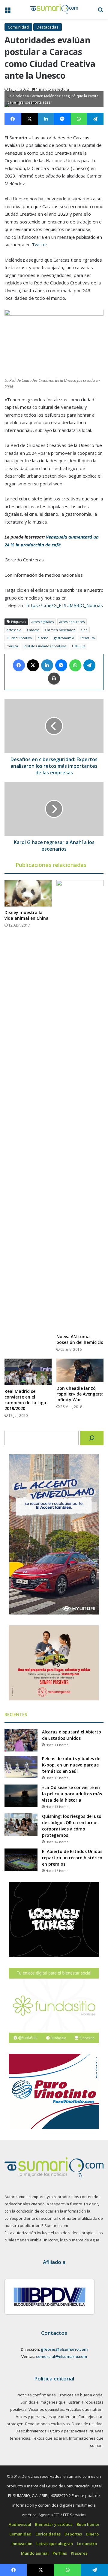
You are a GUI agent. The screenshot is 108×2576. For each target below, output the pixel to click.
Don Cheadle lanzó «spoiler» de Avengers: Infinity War (80, 1394)
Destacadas (48, 27)
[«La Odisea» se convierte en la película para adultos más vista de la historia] (21, 1796)
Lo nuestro (87, 2544)
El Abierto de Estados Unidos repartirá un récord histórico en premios (72, 1858)
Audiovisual (20, 2524)
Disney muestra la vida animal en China (27, 915)
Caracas (33, 630)
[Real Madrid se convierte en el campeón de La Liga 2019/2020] (28, 1372)
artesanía (14, 630)
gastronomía (64, 638)
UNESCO (79, 646)
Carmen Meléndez (60, 630)
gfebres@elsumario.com (64, 2349)
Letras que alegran (55, 2544)
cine (84, 630)
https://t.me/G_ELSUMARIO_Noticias (65, 605)
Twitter (40, 245)
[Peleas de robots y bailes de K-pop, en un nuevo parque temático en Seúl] (21, 1767)
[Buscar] (92, 1438)
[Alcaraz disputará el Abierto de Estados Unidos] (21, 1740)
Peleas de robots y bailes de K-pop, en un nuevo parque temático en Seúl (71, 1765)
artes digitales (43, 622)
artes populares (72, 622)
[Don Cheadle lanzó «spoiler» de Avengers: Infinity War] (80, 1370)
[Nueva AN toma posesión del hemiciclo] (80, 1105)
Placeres (79, 2553)
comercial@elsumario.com (61, 2356)
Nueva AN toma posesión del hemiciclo (80, 1339)
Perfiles (60, 2553)
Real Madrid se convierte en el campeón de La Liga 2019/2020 (25, 1400)
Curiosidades (48, 2534)
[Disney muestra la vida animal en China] (28, 893)
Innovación (22, 2544)
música (12, 646)
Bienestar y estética (54, 2524)
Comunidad (18, 27)
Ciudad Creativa (19, 638)
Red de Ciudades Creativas (45, 646)
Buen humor (88, 2524)
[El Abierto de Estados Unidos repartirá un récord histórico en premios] (21, 1860)
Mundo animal (35, 2553)
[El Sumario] (54, 9)
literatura (87, 638)
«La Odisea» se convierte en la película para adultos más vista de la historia (72, 1794)
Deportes (73, 2534)
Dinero (92, 2534)
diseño (43, 638)
